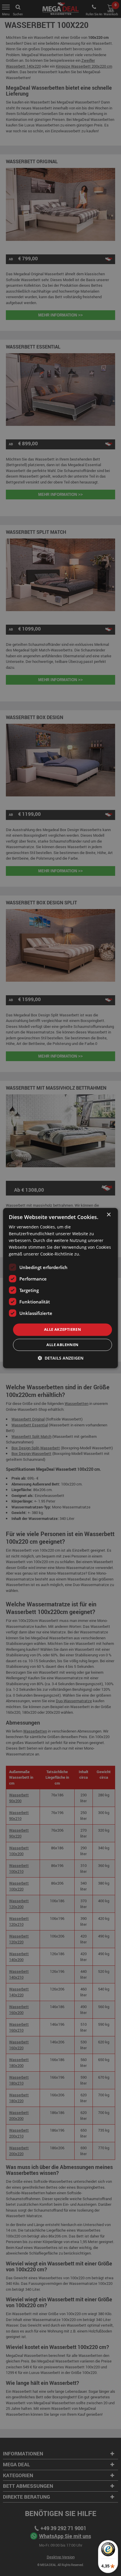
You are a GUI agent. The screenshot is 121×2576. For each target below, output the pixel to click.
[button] (60, 1358)
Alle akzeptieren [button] (63, 1330)
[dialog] (60, 1288)
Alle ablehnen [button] (62, 1345)
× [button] (109, 1215)
